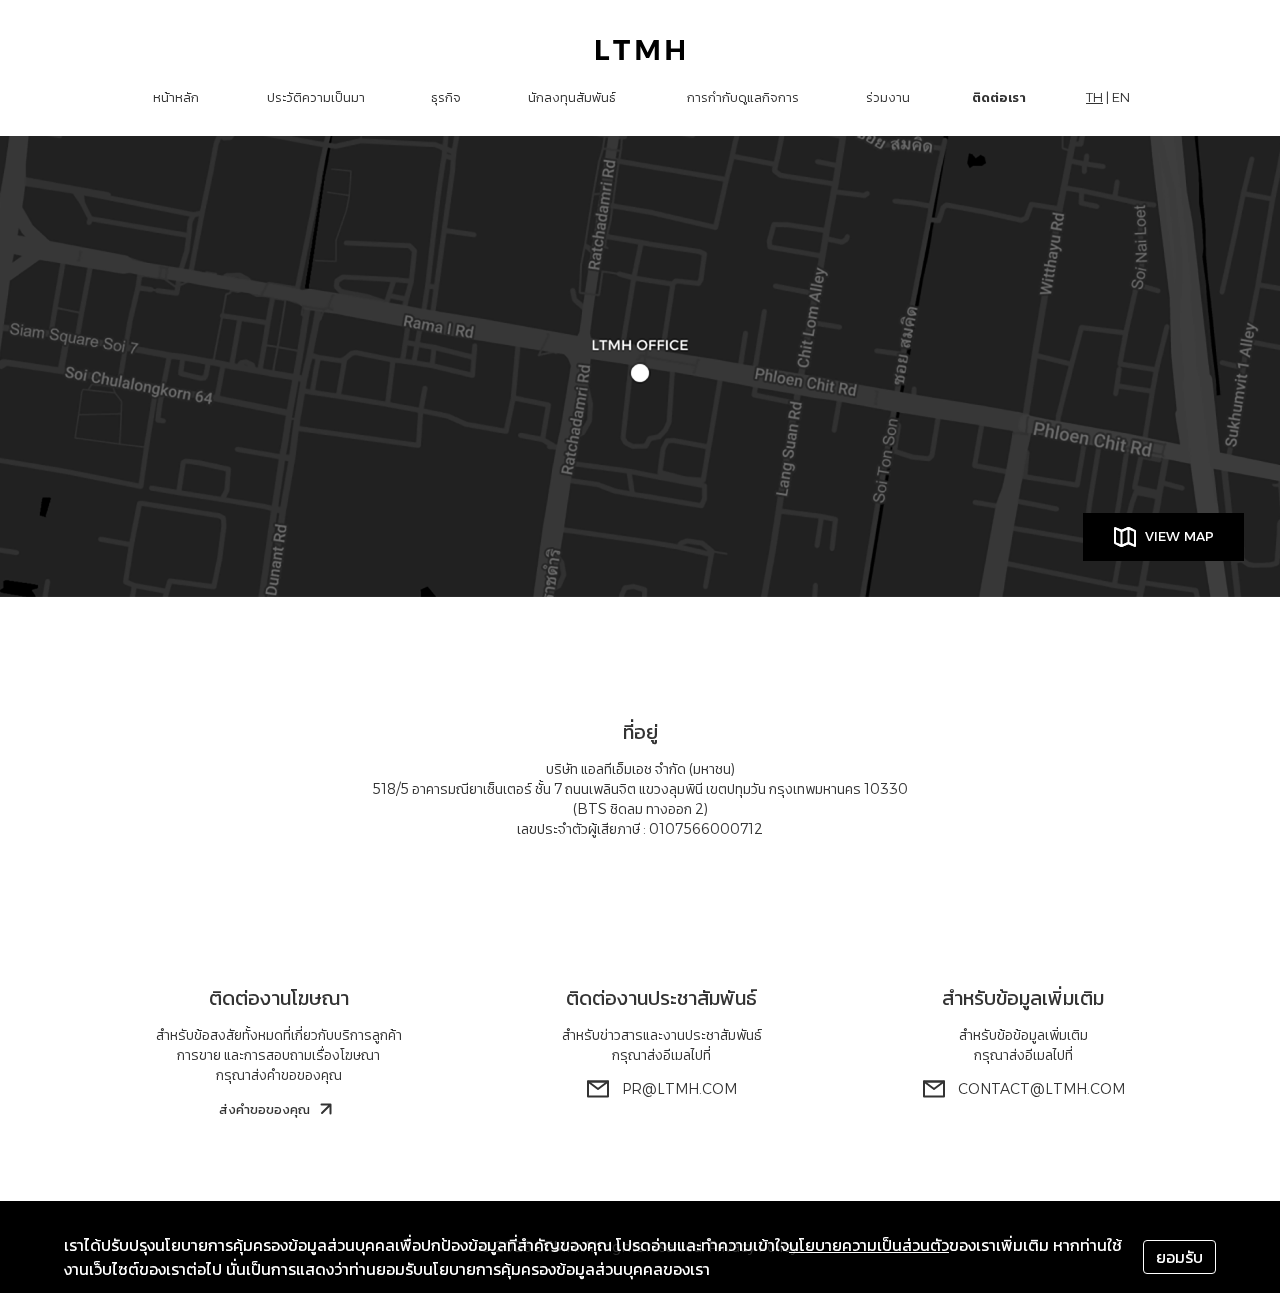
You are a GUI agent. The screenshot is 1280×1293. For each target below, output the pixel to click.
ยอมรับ (1179, 1257)
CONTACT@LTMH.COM (1041, 1089)
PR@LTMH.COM (679, 1089)
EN (1121, 97)
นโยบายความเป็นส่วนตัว (869, 1245)
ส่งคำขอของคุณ (264, 1109)
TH (1094, 97)
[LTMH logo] (640, 50)
